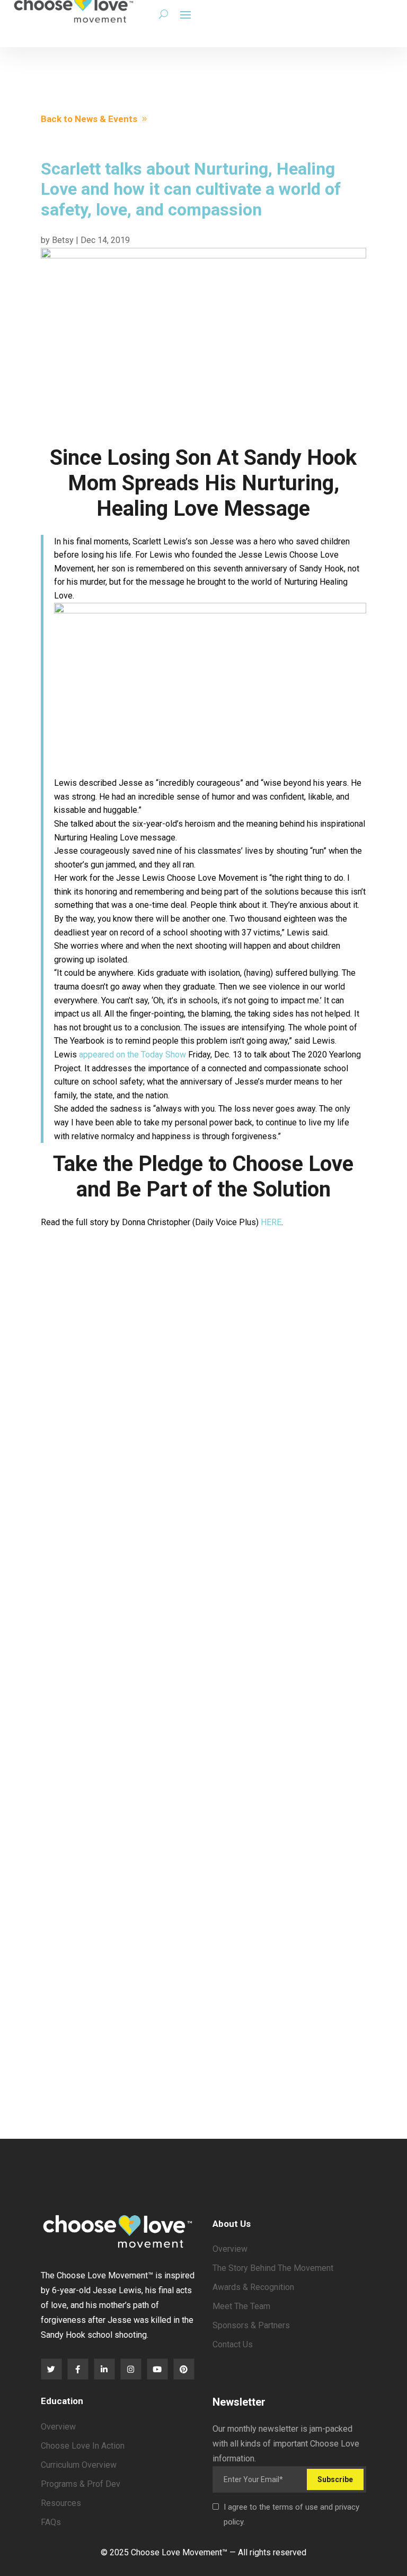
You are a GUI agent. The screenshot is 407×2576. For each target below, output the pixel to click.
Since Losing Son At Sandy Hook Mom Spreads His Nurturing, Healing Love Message (203, 483)
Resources (61, 2503)
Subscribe (335, 2479)
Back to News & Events (89, 119)
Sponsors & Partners (251, 2325)
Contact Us (233, 2344)
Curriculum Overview (79, 2465)
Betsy (63, 240)
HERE (271, 1222)
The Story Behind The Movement (273, 2268)
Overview (230, 2249)
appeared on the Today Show (132, 1055)
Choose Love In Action (83, 2446)
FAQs (51, 2522)
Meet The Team (241, 2306)
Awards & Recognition (253, 2287)
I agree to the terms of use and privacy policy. (291, 2514)
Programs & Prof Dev (81, 2484)
